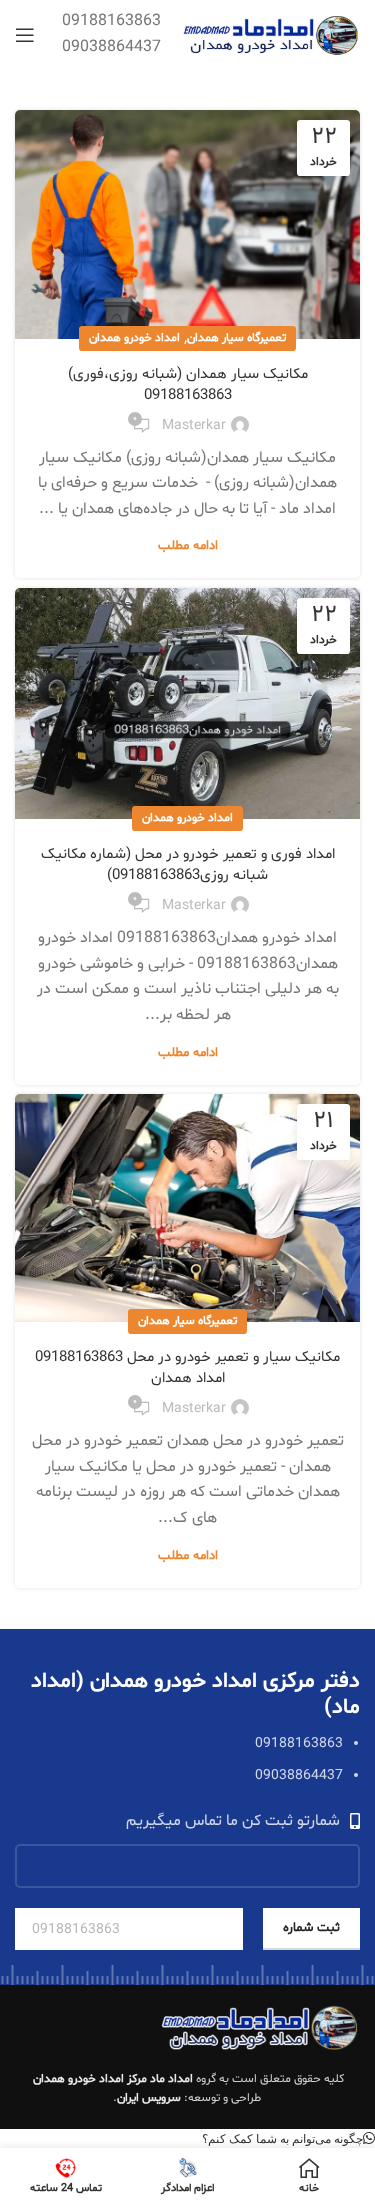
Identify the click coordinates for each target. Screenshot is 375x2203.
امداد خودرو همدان (134, 338)
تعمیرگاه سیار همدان (236, 338)
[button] (288, 2138)
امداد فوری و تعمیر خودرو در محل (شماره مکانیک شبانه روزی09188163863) (188, 865)
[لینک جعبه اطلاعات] (111, 34)
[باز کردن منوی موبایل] (25, 35)
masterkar (194, 425)
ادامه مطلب (188, 546)
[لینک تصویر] (260, 2028)
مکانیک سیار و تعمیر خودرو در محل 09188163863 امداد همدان (187, 1368)
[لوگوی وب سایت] (270, 35)
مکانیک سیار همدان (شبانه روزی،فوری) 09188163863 (188, 385)
